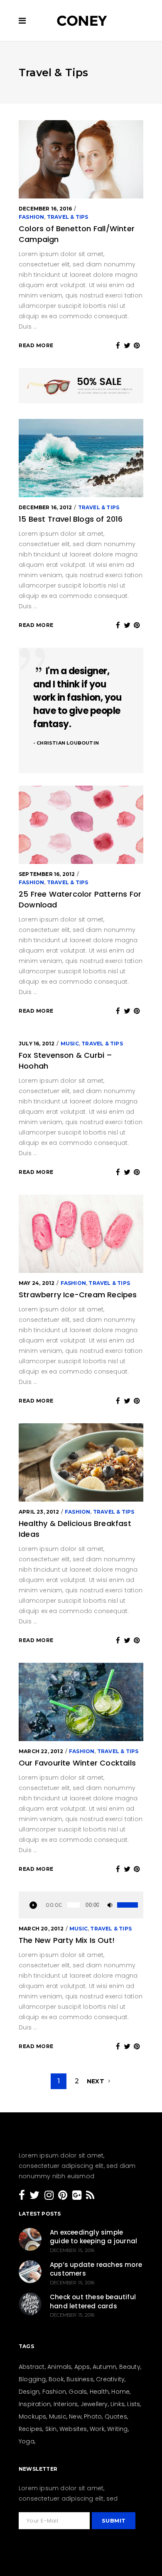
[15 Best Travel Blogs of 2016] (81, 458)
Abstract (32, 2367)
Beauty (130, 2367)
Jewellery (94, 2404)
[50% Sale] (81, 387)
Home (120, 2392)
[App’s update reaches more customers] (30, 2272)
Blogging (32, 2379)
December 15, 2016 (72, 2250)
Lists (134, 2404)
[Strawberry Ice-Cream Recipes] (81, 1234)
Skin (51, 2429)
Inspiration (35, 2404)
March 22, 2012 (41, 1751)
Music (70, 1044)
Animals (59, 2367)
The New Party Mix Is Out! (67, 1940)
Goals (78, 2392)
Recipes (31, 2429)
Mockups (32, 2416)
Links (118, 2404)
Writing (117, 2429)
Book (56, 2379)
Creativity (110, 2379)
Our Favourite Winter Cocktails (77, 1763)
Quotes (116, 2416)
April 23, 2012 (39, 1512)
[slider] (128, 1905)
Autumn (104, 2367)
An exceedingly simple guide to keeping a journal (93, 2237)
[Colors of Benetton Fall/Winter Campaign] (81, 159)
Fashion (31, 217)
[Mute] (108, 1905)
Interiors (66, 2404)
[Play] (33, 1905)
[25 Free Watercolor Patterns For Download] (81, 825)
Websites (73, 2429)
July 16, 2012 (37, 1044)
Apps (82, 2367)
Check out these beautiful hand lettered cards (93, 2301)
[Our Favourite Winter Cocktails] (81, 1702)
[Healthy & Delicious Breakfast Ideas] (81, 1462)
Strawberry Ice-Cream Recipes (78, 1295)
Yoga (27, 2441)
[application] (81, 1905)
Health (99, 2392)
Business (80, 2379)
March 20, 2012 (41, 1929)
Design (29, 2392)
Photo (93, 2416)
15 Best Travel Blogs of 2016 (71, 519)
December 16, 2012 (45, 507)
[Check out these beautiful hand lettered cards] (30, 2304)
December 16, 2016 (45, 209)
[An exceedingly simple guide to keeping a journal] (30, 2239)
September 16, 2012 (47, 874)
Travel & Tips (68, 217)
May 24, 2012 (37, 1283)
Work (97, 2429)
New (75, 2416)
